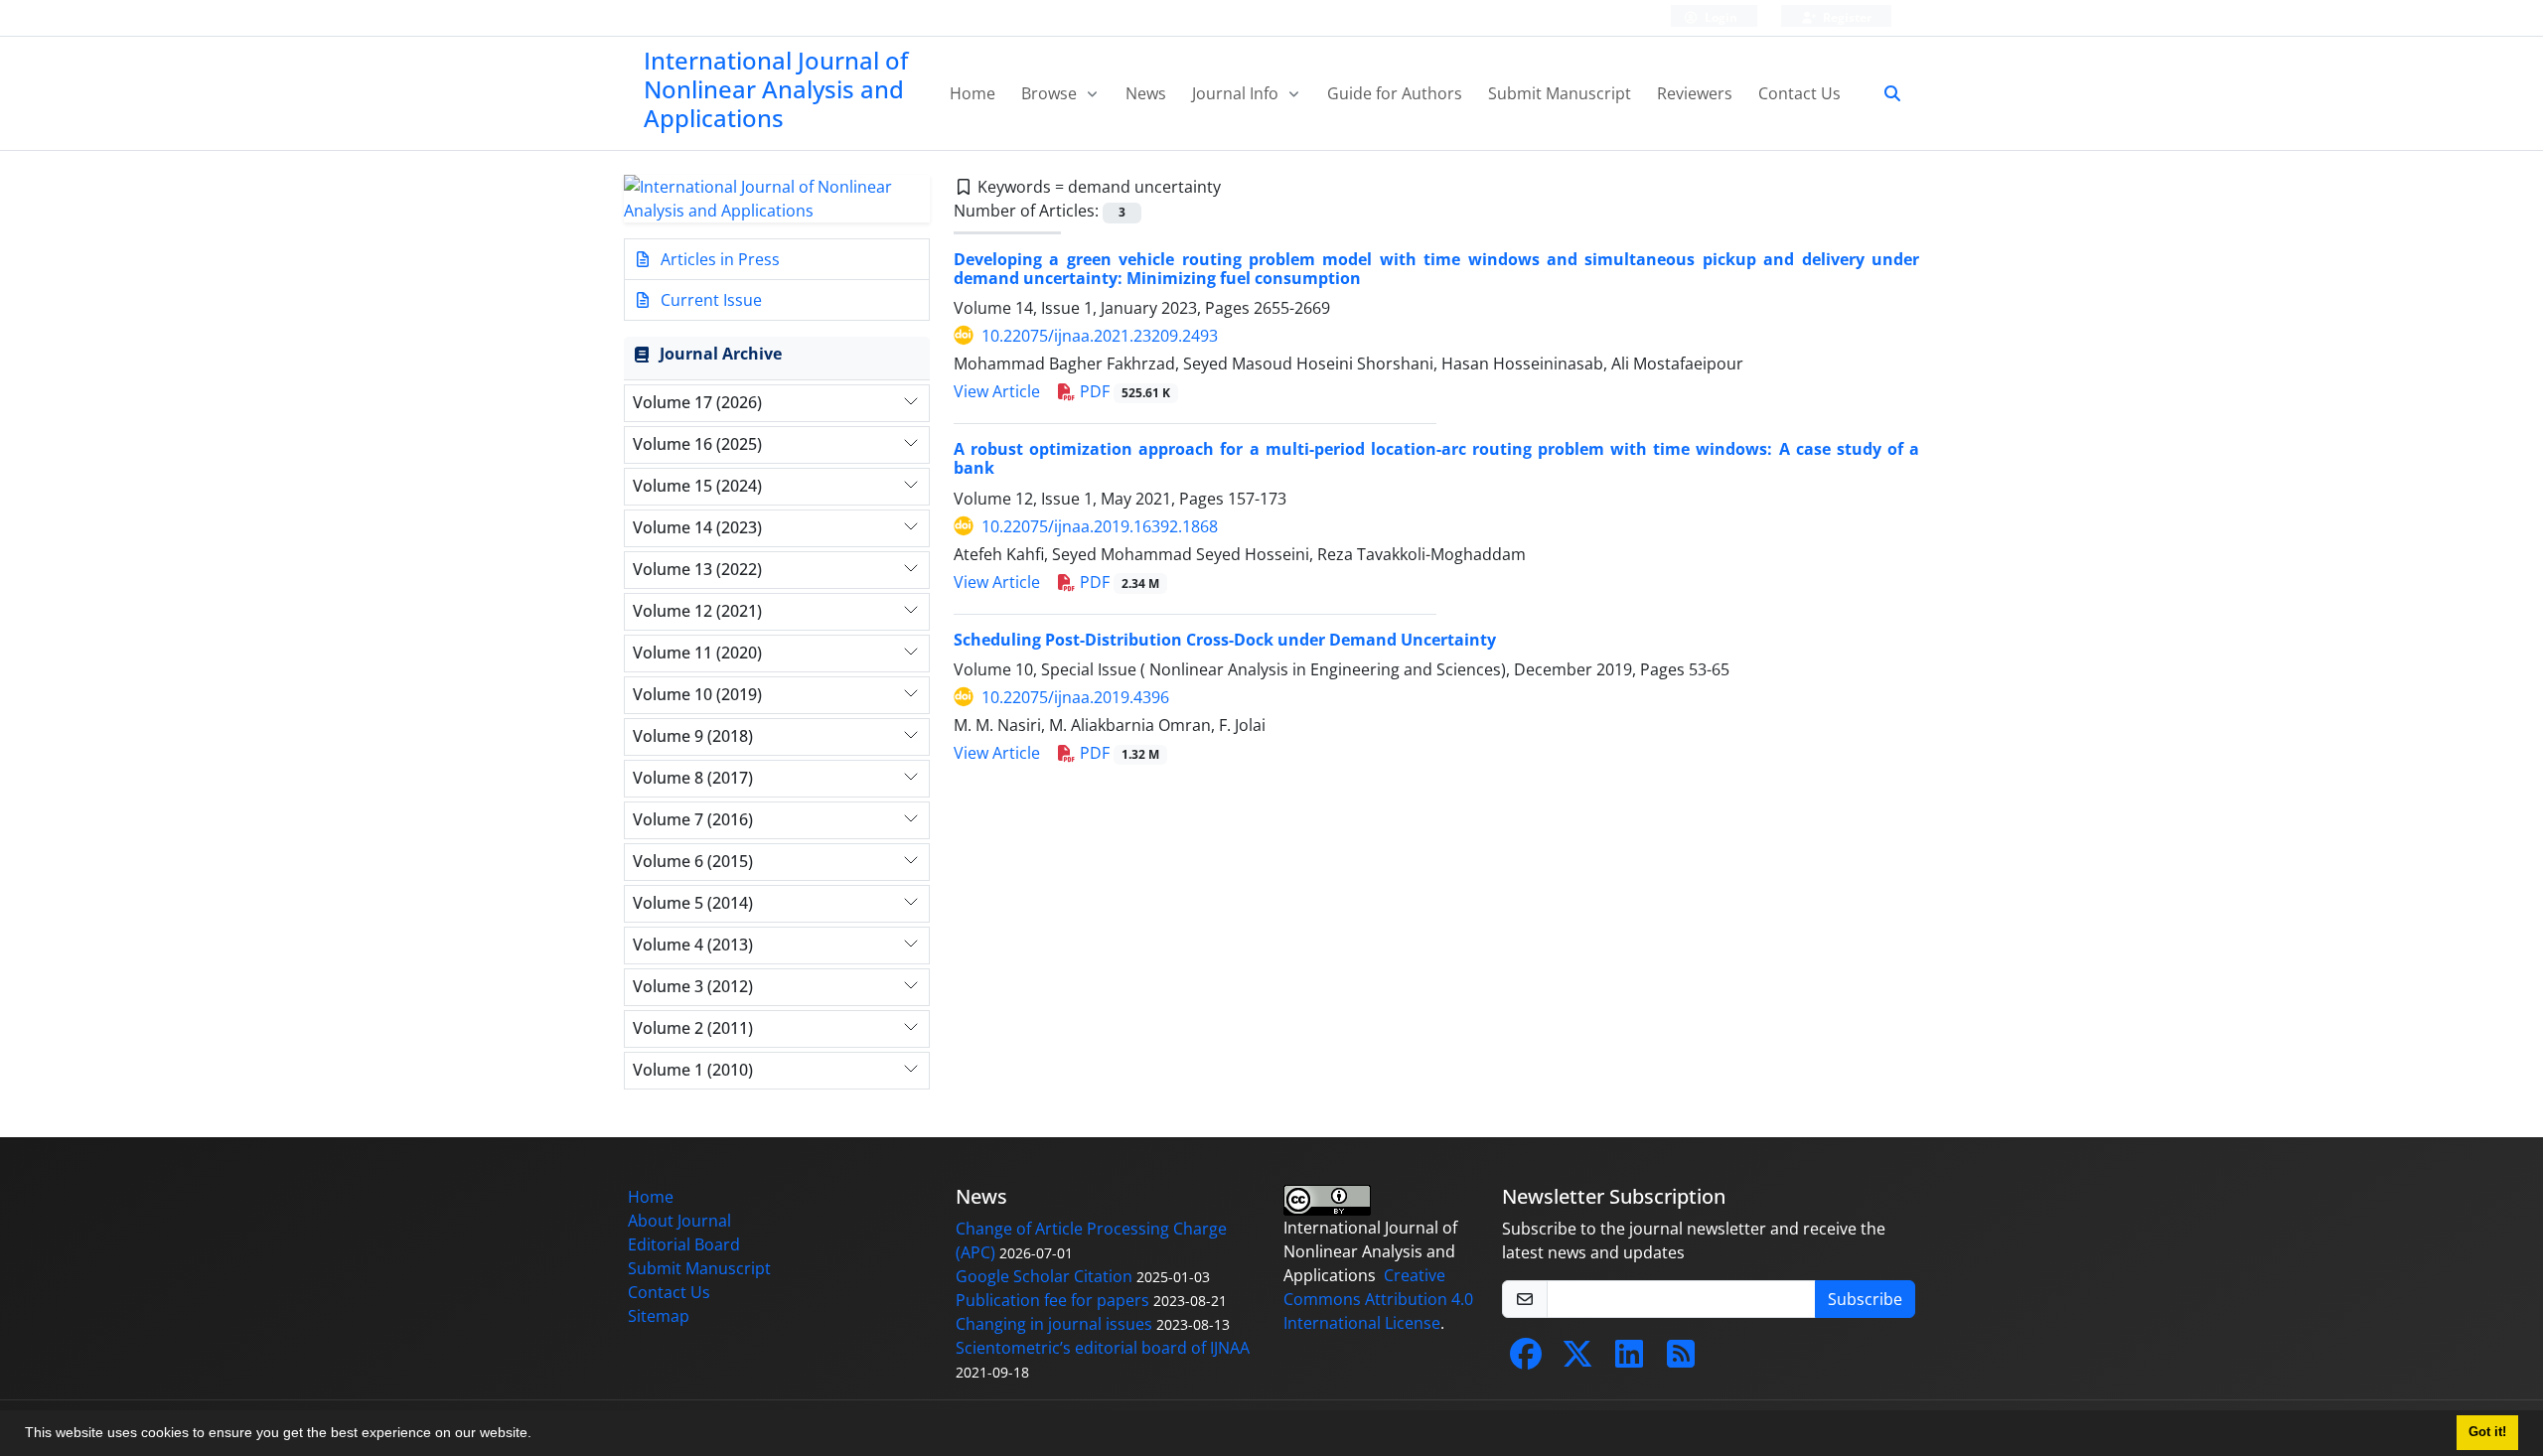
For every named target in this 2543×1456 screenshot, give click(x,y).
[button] (538, 1435)
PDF (1123, 391)
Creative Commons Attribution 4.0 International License (1378, 1299)
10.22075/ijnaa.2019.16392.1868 (1100, 526)
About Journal (679, 1221)
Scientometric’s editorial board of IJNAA (1103, 1348)
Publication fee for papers (1052, 1300)
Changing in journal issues (1054, 1324)
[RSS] (1681, 1360)
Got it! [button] (2487, 1432)
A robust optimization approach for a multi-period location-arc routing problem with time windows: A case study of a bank (1436, 458)
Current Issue (709, 300)
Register (1846, 17)
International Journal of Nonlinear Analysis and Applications (776, 89)
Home (972, 93)
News (1146, 93)
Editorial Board (684, 1244)
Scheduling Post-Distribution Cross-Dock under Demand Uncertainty (1225, 640)
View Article (997, 391)
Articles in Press (718, 259)
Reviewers (1695, 93)
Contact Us (1799, 93)
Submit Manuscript (1560, 93)
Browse (1051, 93)
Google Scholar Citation (1044, 1276)
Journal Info (1237, 93)
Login (1720, 17)
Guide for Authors (1395, 93)
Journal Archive (721, 354)
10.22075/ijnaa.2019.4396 (1075, 697)
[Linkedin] (1629, 1360)
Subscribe (1865, 1299)
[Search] (1884, 93)
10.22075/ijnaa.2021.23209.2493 (1100, 336)
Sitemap (659, 1316)
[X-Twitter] (1577, 1360)
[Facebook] (1526, 1360)
